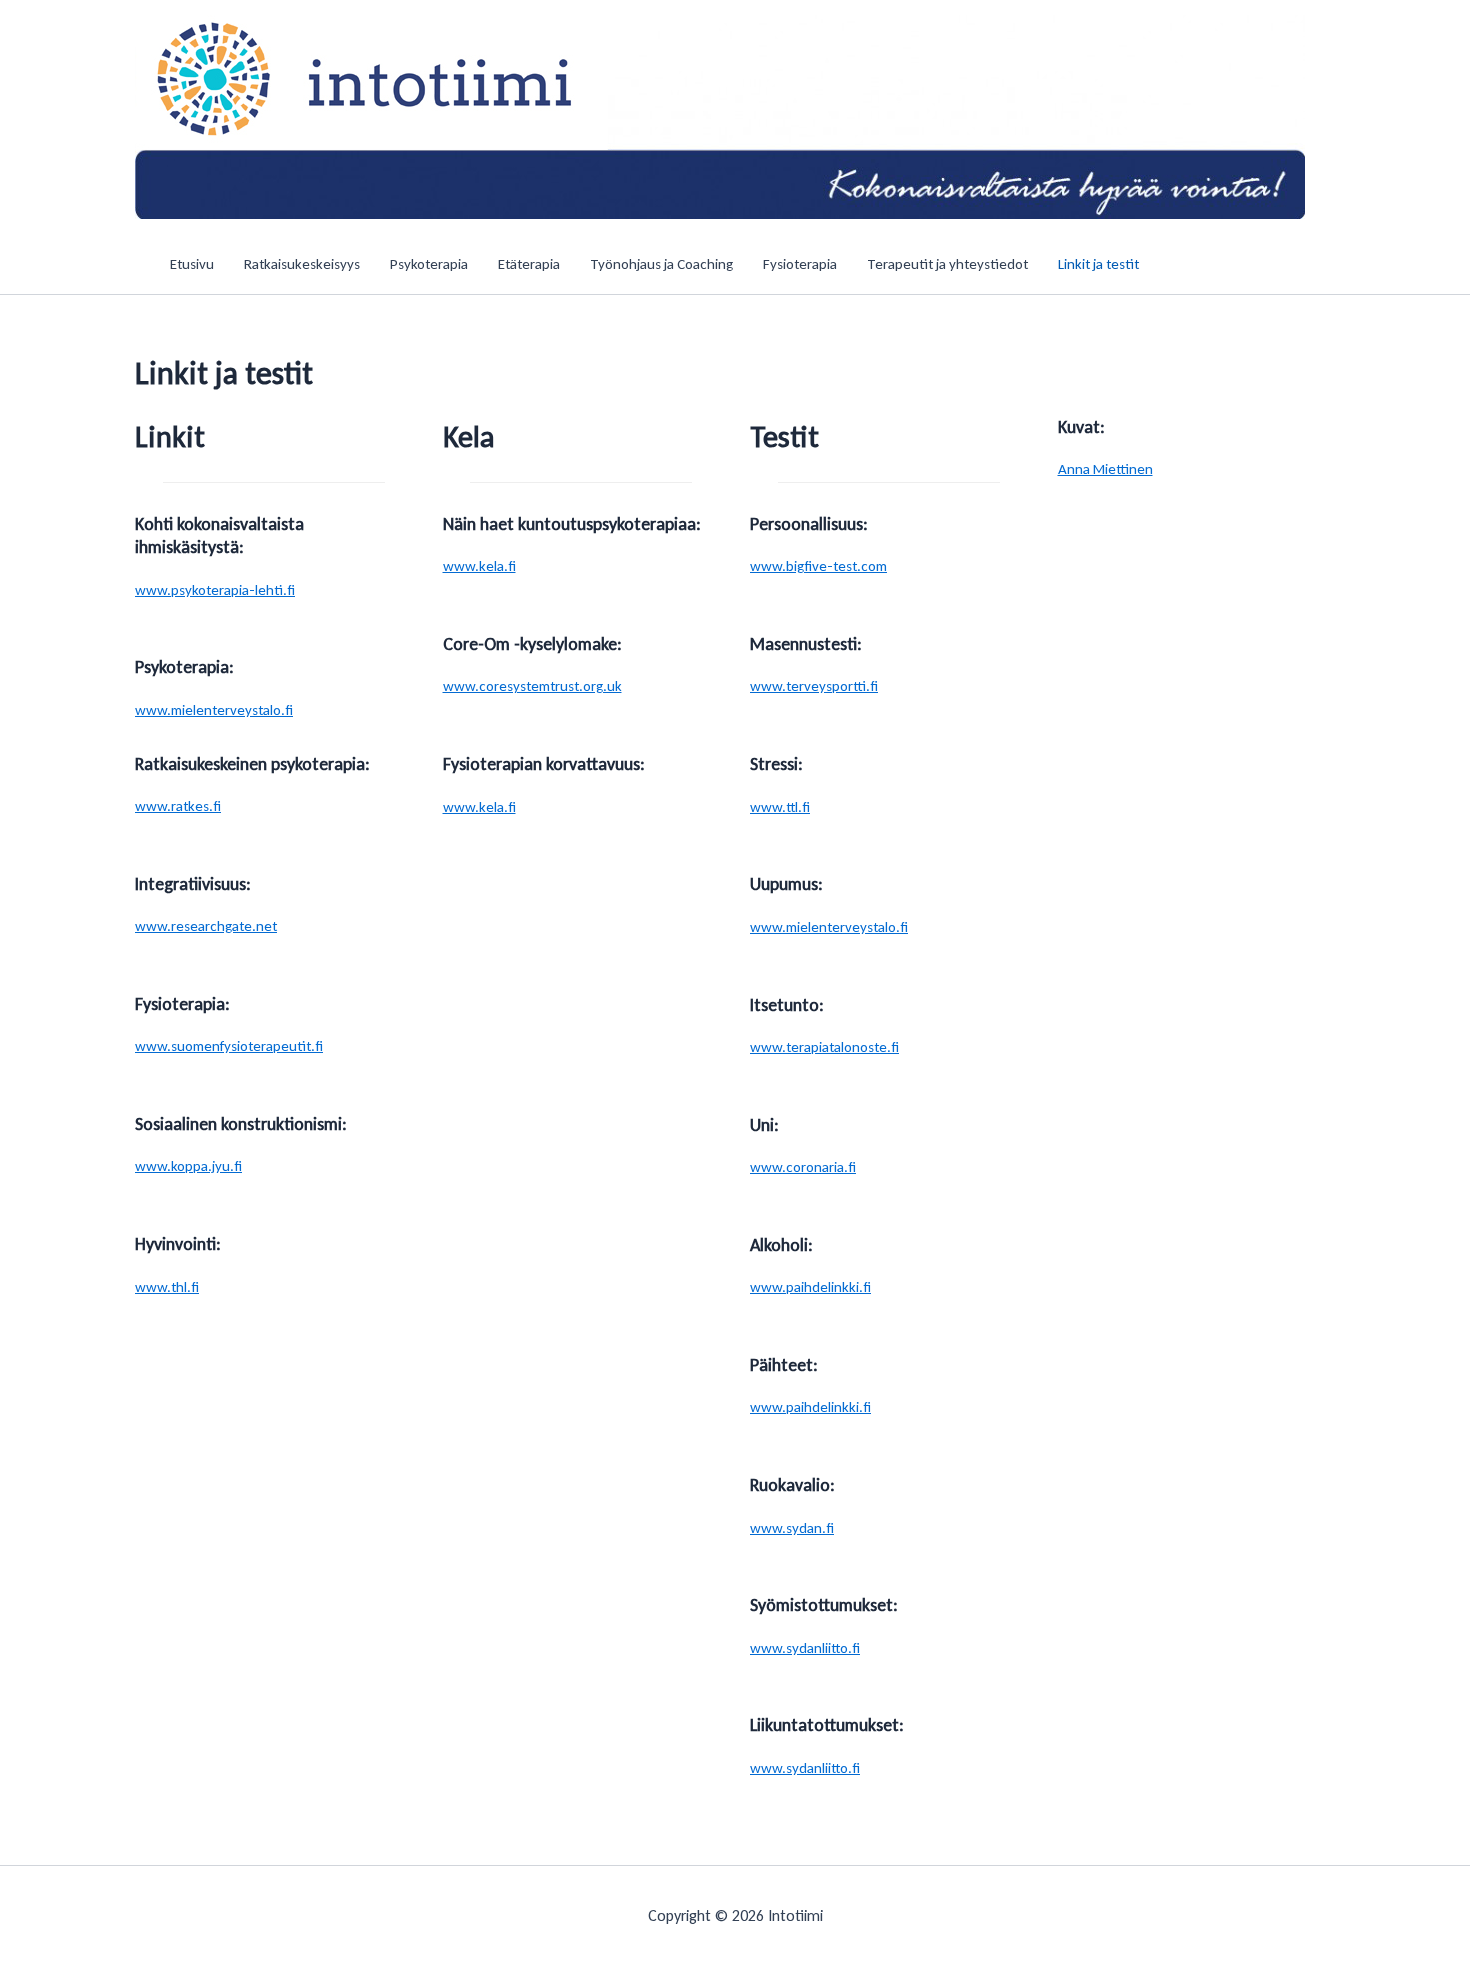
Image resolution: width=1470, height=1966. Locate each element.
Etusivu (192, 264)
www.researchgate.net (206, 926)
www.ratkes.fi (178, 806)
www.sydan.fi (792, 1528)
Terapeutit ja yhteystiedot (947, 264)
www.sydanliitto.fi (805, 1648)
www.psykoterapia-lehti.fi (215, 590)
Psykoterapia (429, 264)
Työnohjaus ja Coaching (661, 264)
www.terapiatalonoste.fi (824, 1047)
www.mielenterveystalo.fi (214, 710)
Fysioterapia (800, 264)
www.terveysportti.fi (814, 686)
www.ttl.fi (780, 807)
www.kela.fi (479, 566)
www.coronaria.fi (803, 1167)
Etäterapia (529, 264)
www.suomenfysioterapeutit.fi (229, 1046)
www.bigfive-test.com (818, 566)
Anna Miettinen (1105, 469)
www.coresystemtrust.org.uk (532, 686)
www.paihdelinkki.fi (810, 1287)
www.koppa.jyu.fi (188, 1166)
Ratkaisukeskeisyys (302, 264)
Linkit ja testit (1098, 264)
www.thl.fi (167, 1287)
